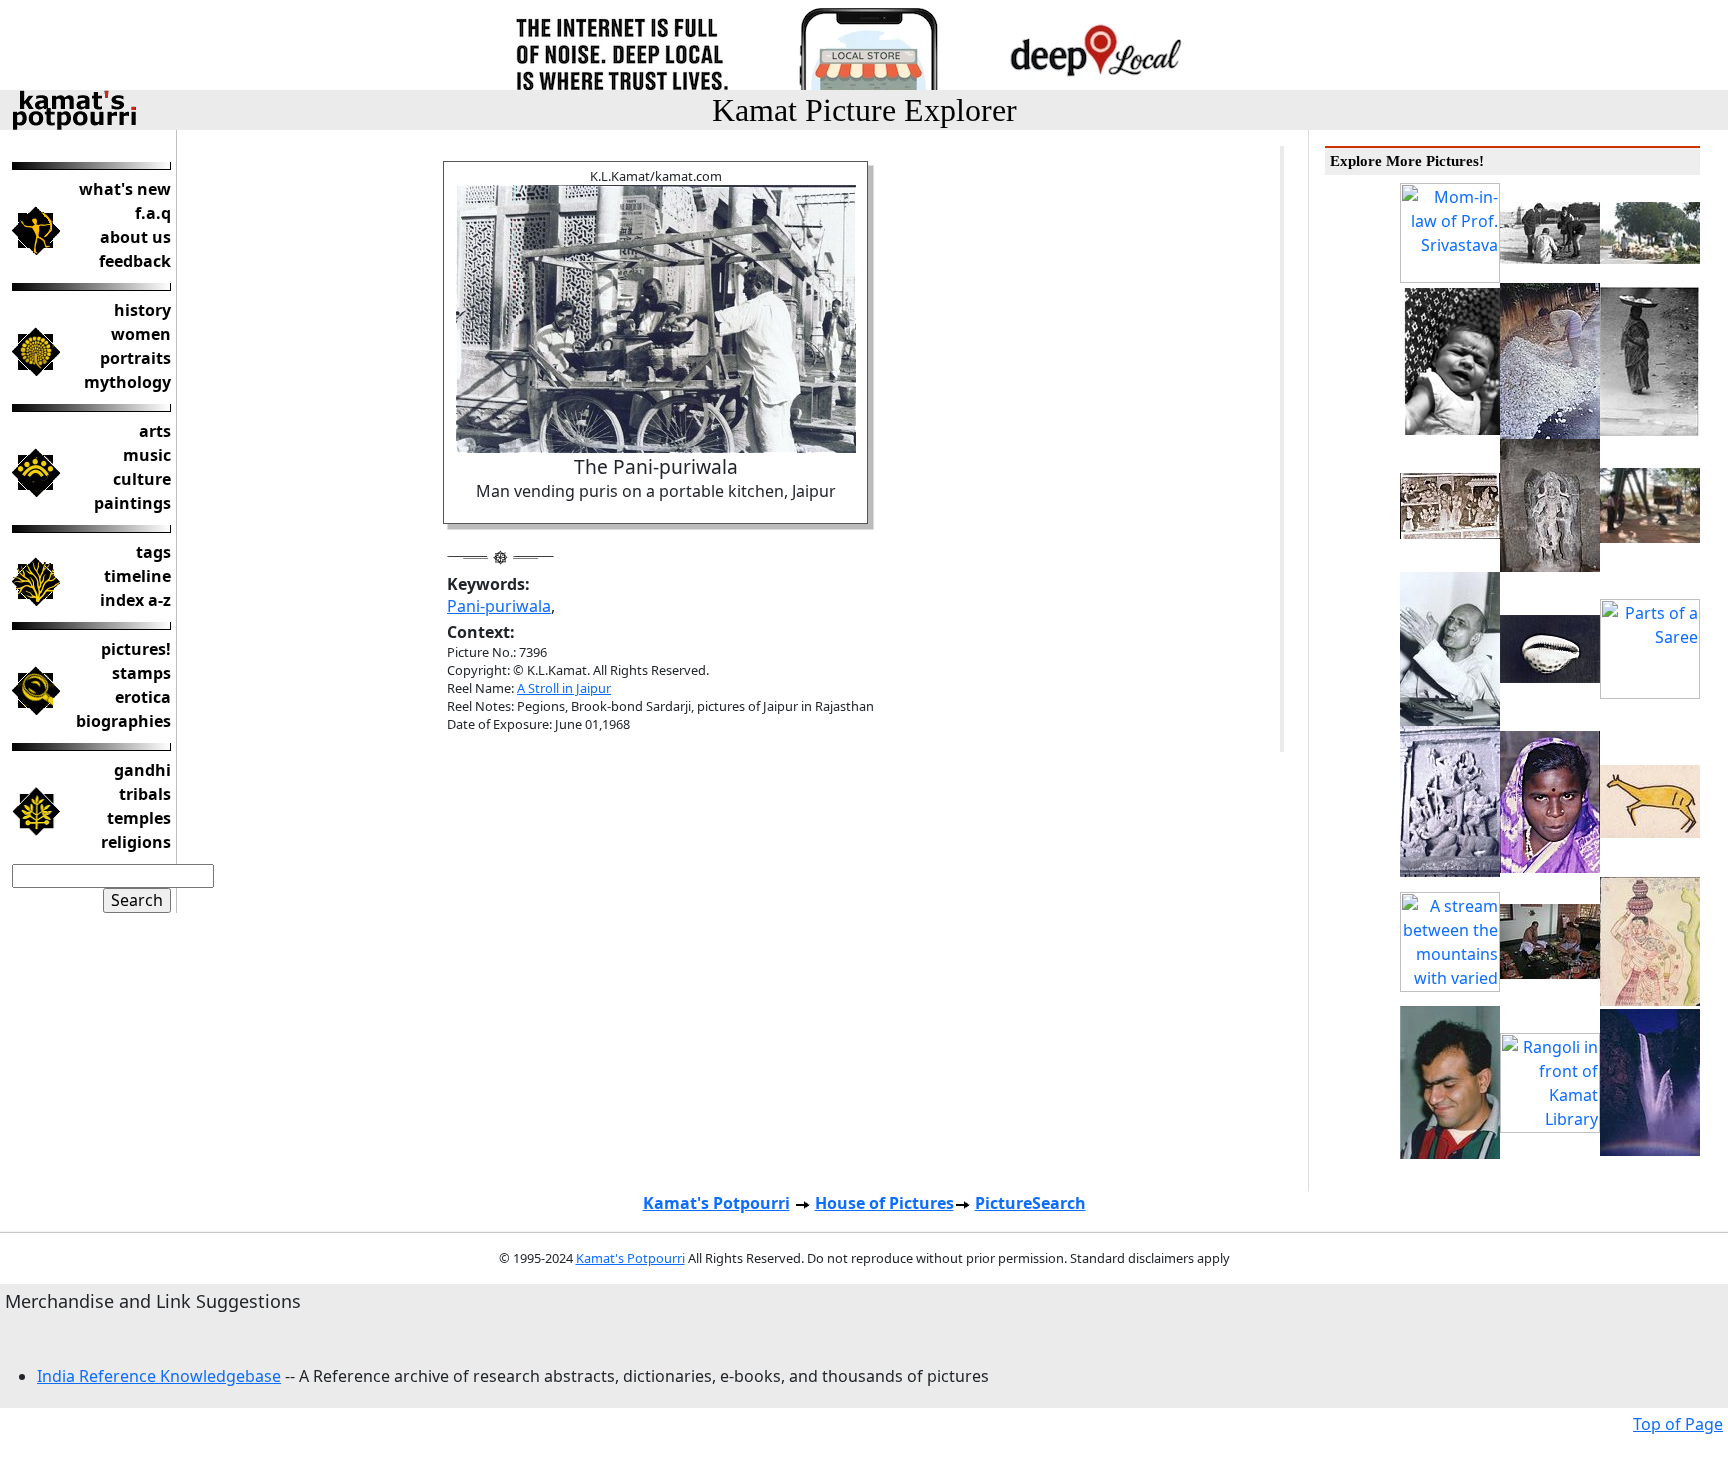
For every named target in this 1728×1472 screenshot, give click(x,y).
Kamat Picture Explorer (864, 110)
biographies (123, 721)
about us (135, 237)
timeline (137, 576)
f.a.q (153, 213)
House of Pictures (884, 1203)
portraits (135, 358)
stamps (141, 673)
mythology (127, 382)
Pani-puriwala (499, 606)
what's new (125, 189)
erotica (143, 697)
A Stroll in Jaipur (564, 688)
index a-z (135, 600)
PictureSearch (1030, 1203)
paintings (132, 503)
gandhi (142, 770)
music (147, 455)
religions (136, 842)
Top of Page (1678, 1424)
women (141, 334)
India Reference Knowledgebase (159, 1376)
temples (139, 818)
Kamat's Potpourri (716, 1203)
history (142, 310)
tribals (145, 794)
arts (155, 431)
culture (142, 479)
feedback (135, 261)
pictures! (136, 649)
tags (153, 552)
